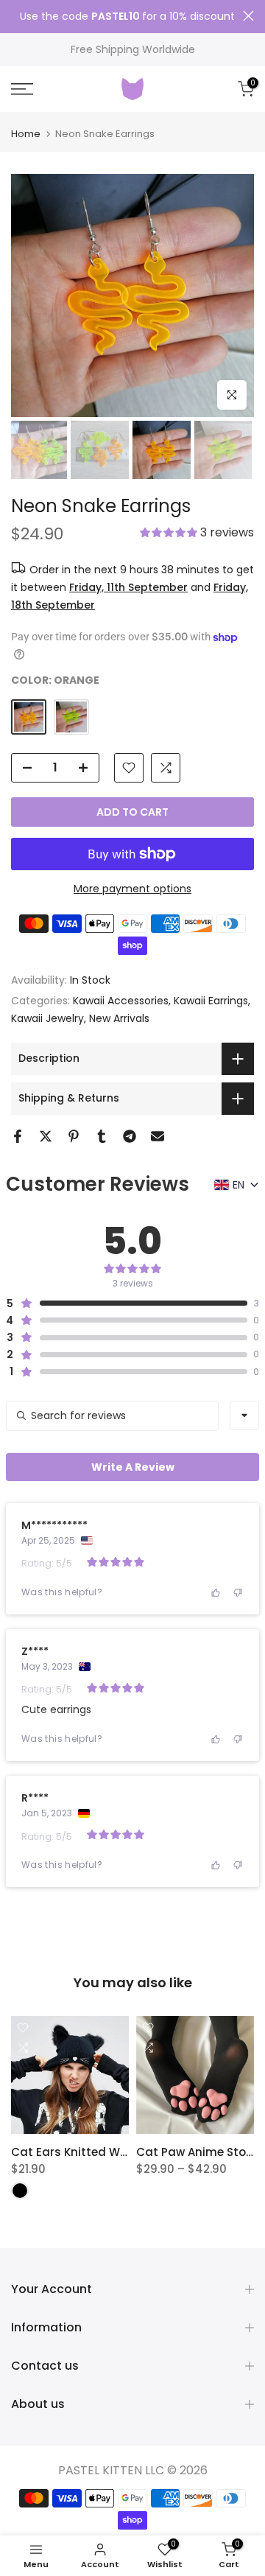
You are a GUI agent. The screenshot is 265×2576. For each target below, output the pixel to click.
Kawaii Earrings (211, 1001)
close (248, 16)
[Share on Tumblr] (102, 1136)
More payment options (132, 889)
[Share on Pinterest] (74, 1136)
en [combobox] (239, 1185)
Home (26, 134)
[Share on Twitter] (46, 1136)
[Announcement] (127, 17)
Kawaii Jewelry (47, 1018)
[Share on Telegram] (130, 1136)
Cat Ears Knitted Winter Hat (91, 2152)
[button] (197, 534)
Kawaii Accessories (121, 1001)
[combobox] (244, 1415)
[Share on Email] (158, 1136)
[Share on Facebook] (18, 1136)
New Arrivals (119, 1018)
